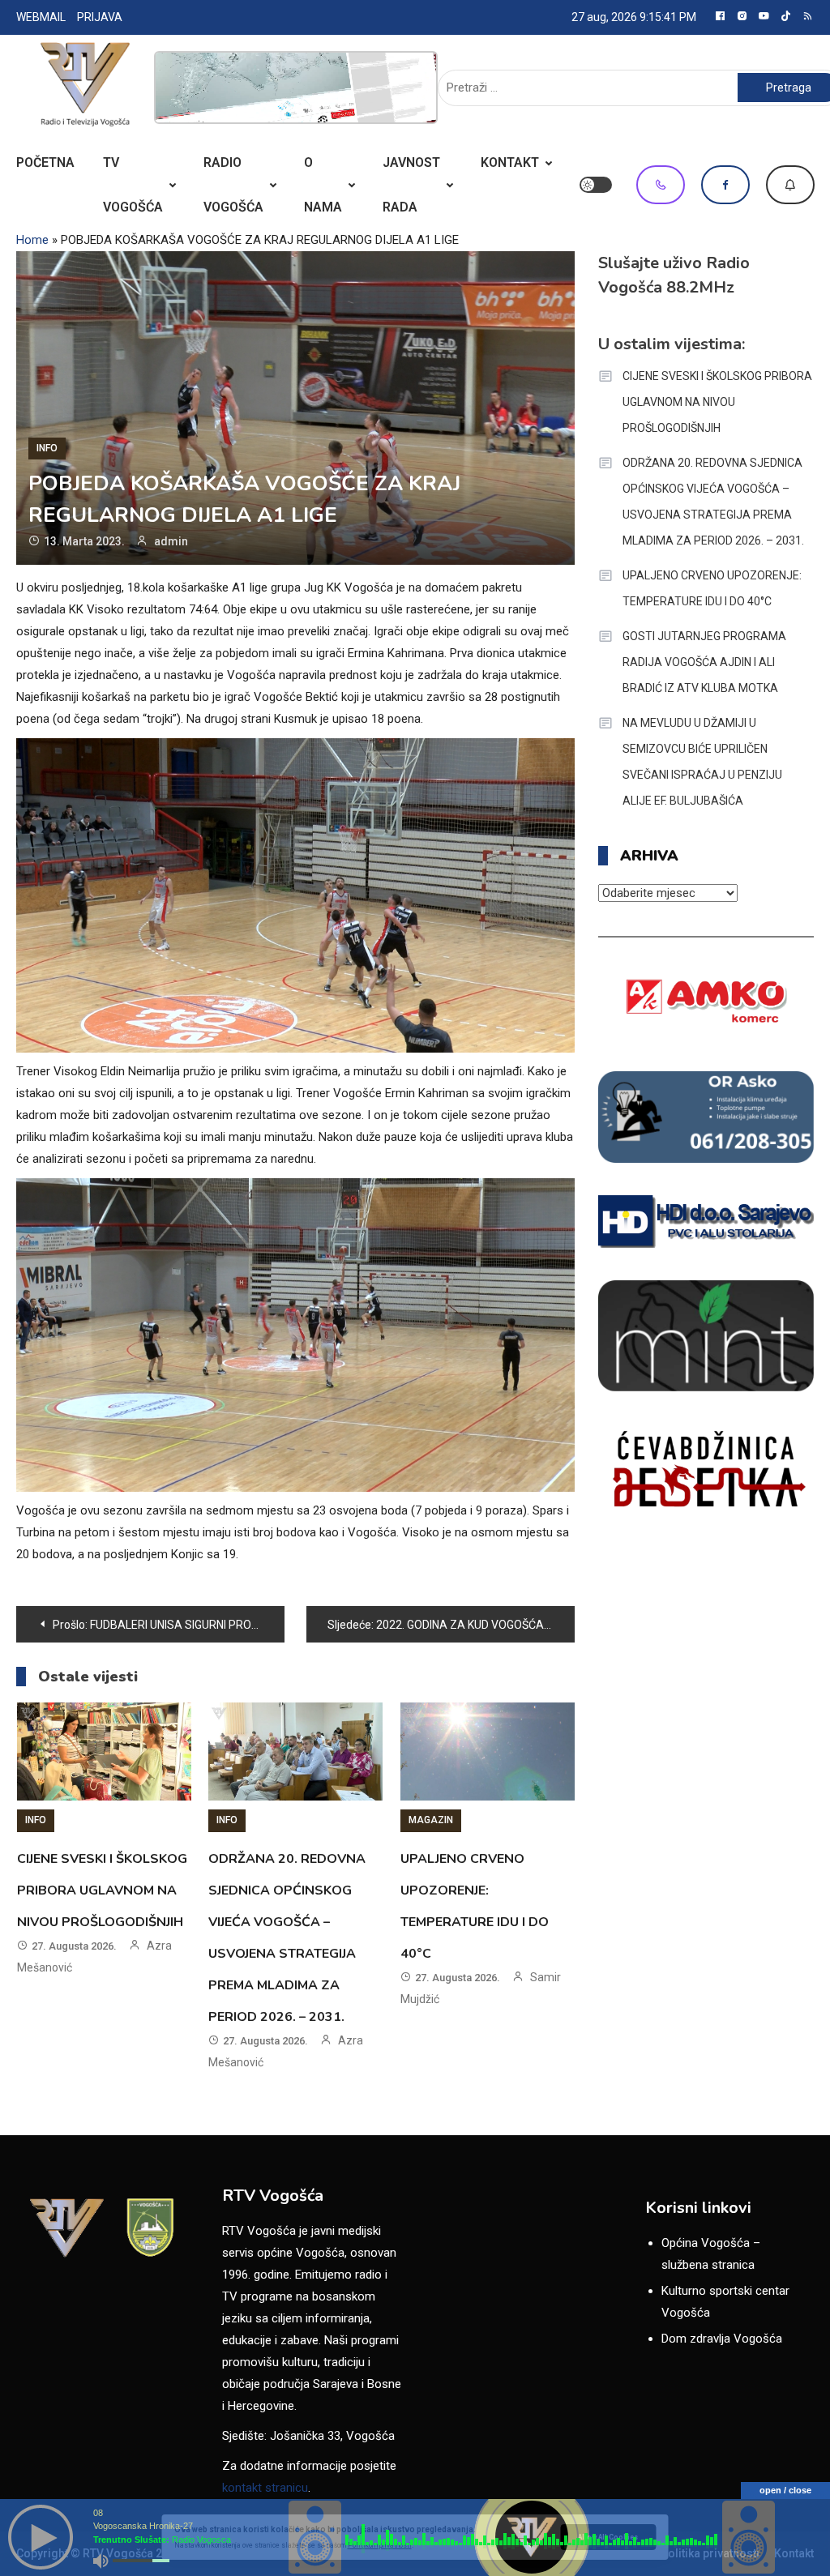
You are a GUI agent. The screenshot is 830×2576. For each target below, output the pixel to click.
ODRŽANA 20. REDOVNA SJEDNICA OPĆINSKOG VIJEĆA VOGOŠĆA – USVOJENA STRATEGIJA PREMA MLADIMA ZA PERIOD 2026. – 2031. (713, 502)
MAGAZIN (431, 1820)
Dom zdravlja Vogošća (722, 2339)
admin (171, 541)
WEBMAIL (41, 17)
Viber (661, 185)
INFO (47, 448)
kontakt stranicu (265, 2488)
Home (32, 240)
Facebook (725, 185)
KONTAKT (510, 162)
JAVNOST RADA (411, 185)
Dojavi (790, 185)
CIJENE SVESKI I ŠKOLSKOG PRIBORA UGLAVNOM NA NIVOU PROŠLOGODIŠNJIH (102, 1890)
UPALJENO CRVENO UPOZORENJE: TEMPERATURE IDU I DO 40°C (712, 588)
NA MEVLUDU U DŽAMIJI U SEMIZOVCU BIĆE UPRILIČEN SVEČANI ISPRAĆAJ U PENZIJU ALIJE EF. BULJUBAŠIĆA (702, 762)
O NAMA (323, 185)
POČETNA (45, 162)
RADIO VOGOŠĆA (233, 185)
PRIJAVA (100, 17)
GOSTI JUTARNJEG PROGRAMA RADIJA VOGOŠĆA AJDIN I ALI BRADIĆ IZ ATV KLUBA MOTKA (704, 662)
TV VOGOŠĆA (133, 185)
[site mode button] (596, 185)
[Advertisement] (296, 88)
